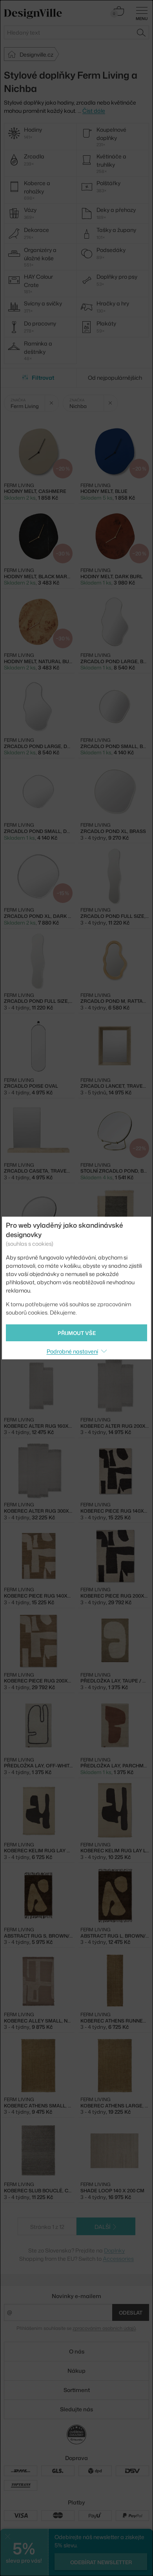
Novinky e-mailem (76, 2296)
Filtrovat (43, 378)
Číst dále (94, 111)
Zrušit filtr (52, 403)
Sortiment (77, 2390)
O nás (77, 2351)
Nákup (76, 2371)
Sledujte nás (76, 2409)
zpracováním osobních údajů (104, 2328)
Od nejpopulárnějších (115, 378)
